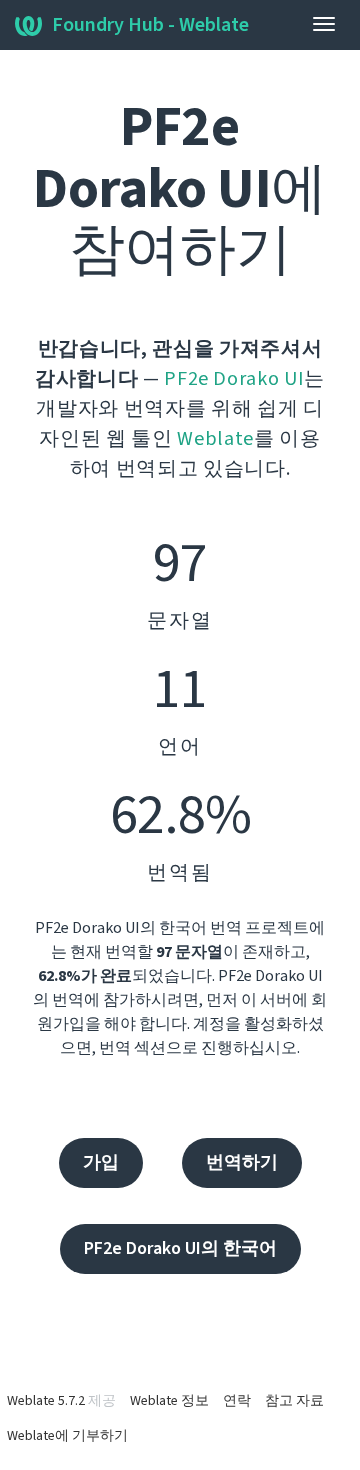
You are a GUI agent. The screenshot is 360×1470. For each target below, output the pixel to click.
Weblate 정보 (169, 1401)
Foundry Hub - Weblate (150, 25)
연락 (237, 1401)
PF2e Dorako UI (234, 379)
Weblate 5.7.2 (46, 1401)
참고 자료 (294, 1401)
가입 (101, 1162)
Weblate (215, 439)
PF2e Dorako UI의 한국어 (180, 1248)
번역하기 (242, 1162)
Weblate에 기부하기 (67, 1436)
